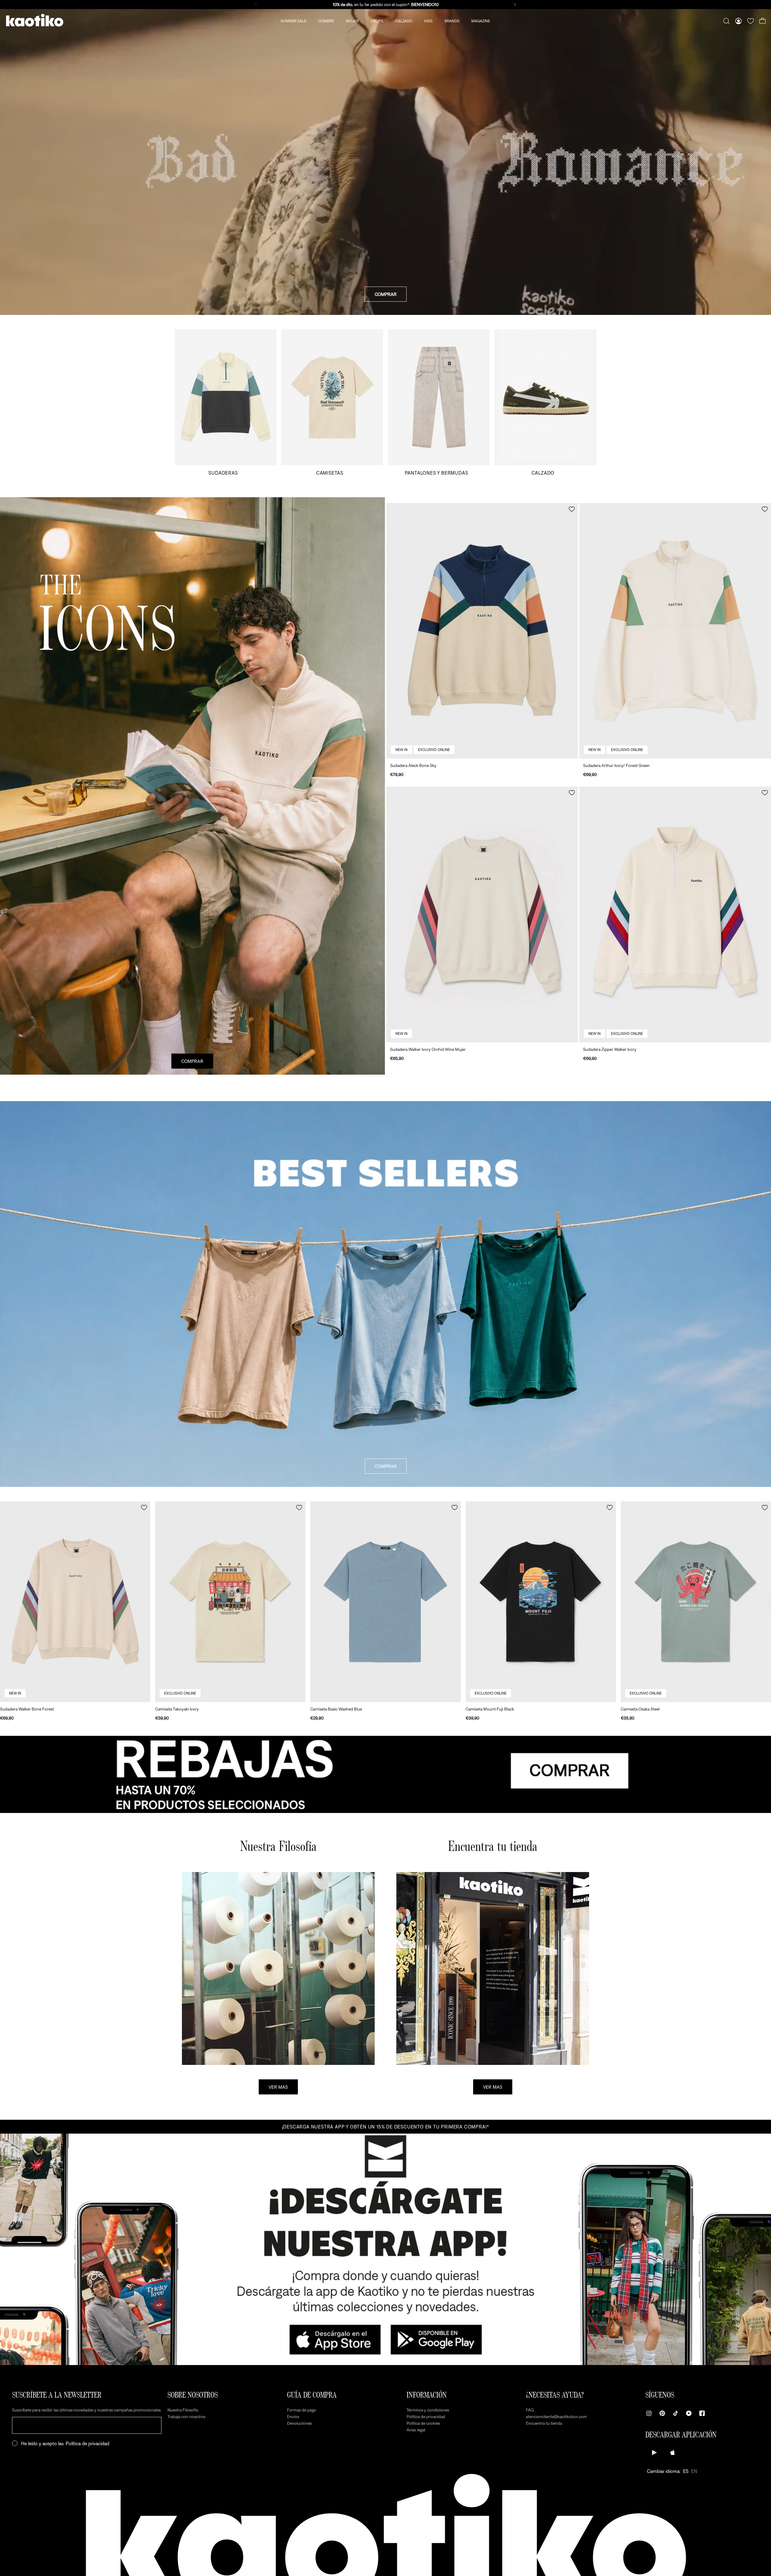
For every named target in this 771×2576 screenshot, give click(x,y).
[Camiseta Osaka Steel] (696, 1602)
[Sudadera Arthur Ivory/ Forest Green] (675, 631)
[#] (385, 1774)
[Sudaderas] (226, 402)
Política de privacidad (87, 2443)
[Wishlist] (751, 21)
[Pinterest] (662, 2413)
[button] (572, 509)
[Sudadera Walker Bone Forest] (75, 1602)
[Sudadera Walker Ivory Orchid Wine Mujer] (482, 914)
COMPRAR (386, 294)
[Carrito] (763, 21)
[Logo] (35, 21)
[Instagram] (649, 2413)
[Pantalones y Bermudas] (439, 402)
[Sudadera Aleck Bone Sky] (482, 631)
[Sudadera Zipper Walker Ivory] (675, 914)
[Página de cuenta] (738, 21)
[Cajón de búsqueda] (726, 21)
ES (686, 2471)
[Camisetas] (332, 402)
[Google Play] (654, 2452)
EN (694, 2471)
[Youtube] (689, 2413)
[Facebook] (702, 2413)
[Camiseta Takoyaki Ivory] (230, 1602)
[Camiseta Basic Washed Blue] (385, 1602)
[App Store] (673, 2452)
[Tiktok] (676, 2413)
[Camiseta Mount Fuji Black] (541, 1602)
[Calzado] (545, 402)
